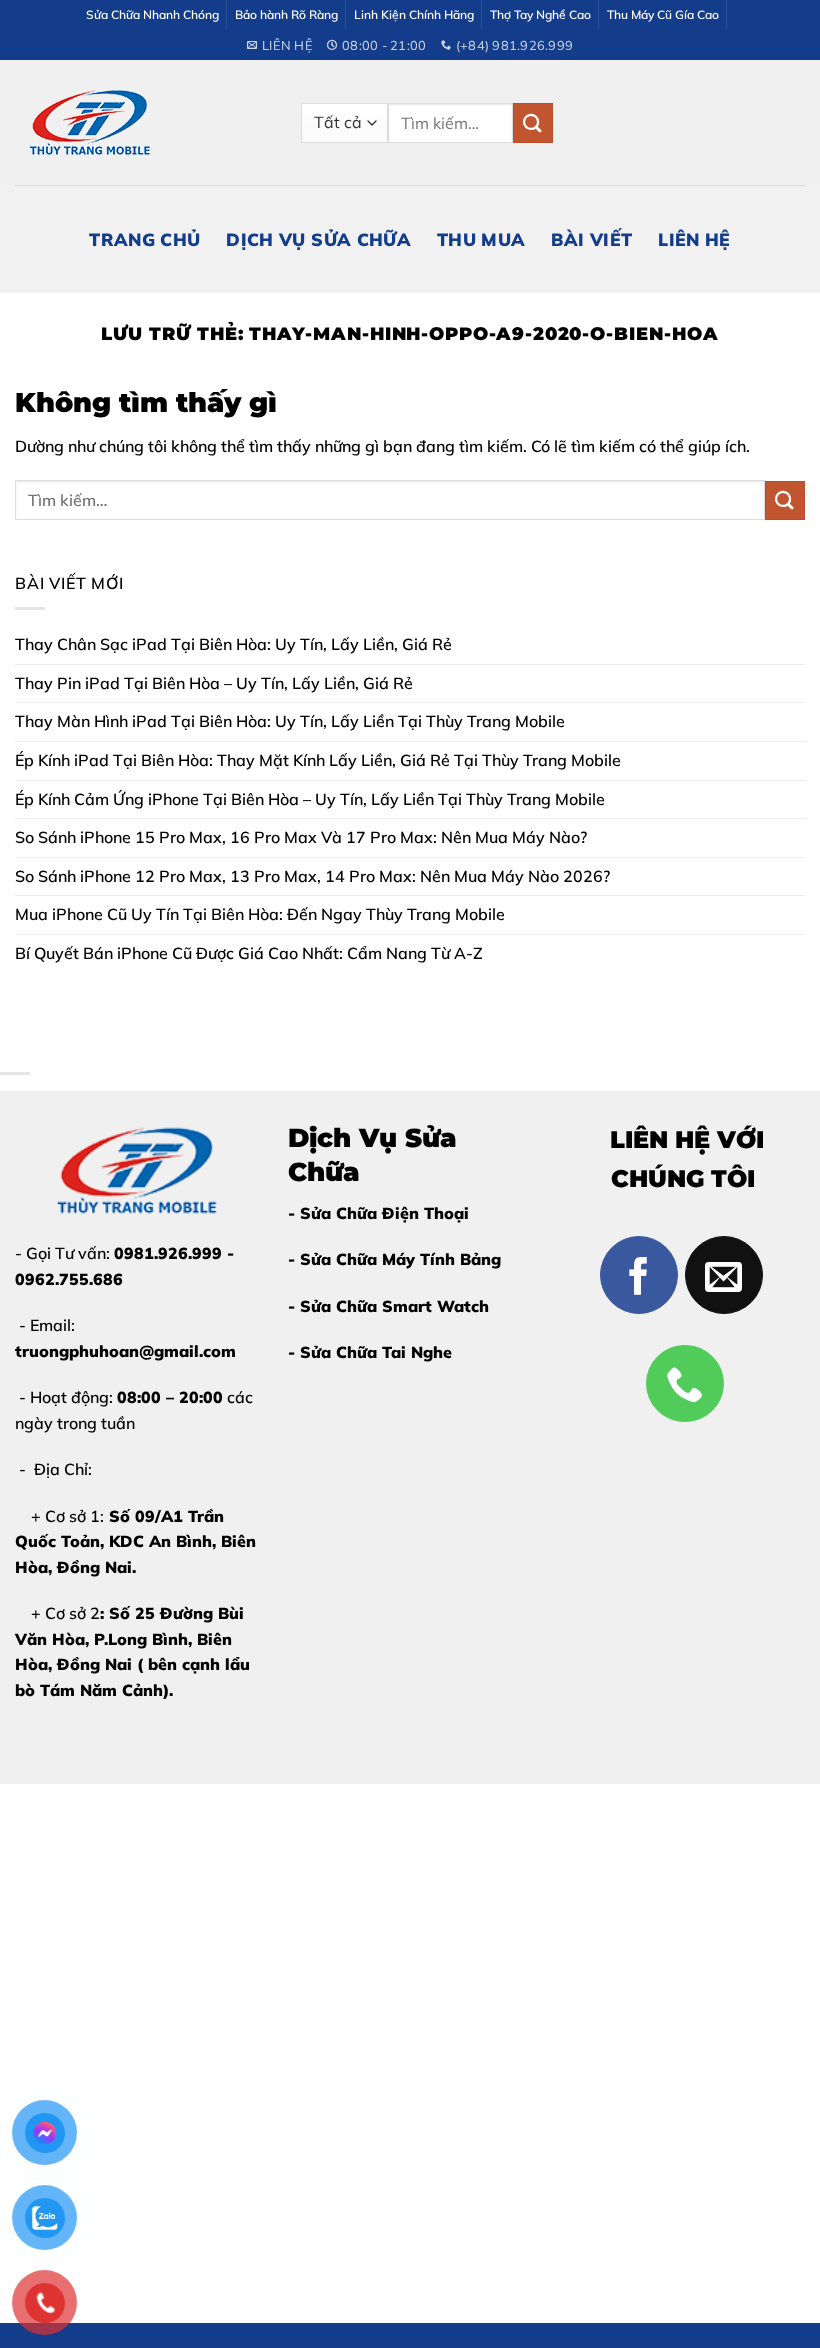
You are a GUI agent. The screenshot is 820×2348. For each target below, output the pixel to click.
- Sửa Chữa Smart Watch (388, 1306)
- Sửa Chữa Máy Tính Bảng (394, 1259)
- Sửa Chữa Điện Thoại (378, 1213)
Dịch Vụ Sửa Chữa (318, 239)
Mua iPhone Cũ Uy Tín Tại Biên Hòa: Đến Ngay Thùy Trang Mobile (260, 914)
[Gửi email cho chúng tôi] (724, 1275)
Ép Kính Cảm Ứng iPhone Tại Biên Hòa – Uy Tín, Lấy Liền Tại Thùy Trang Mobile (310, 799)
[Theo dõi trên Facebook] (639, 1275)
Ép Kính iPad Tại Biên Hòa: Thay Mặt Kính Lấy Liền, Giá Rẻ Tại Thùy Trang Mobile (318, 760)
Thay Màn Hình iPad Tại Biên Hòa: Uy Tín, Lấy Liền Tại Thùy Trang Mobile (290, 721)
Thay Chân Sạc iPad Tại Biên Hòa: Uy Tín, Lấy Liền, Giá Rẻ (233, 644)
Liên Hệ (694, 239)
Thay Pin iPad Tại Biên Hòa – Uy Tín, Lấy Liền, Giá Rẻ (214, 683)
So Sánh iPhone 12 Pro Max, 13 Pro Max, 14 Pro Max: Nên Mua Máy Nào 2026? (312, 876)
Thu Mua (481, 239)
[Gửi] (533, 122)
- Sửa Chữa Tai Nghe (370, 1352)
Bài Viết (591, 239)
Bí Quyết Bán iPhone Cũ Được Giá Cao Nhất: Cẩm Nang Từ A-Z (249, 953)
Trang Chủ (144, 239)
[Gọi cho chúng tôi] (685, 1384)
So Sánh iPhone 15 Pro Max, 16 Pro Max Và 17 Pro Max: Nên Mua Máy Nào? (301, 837)
